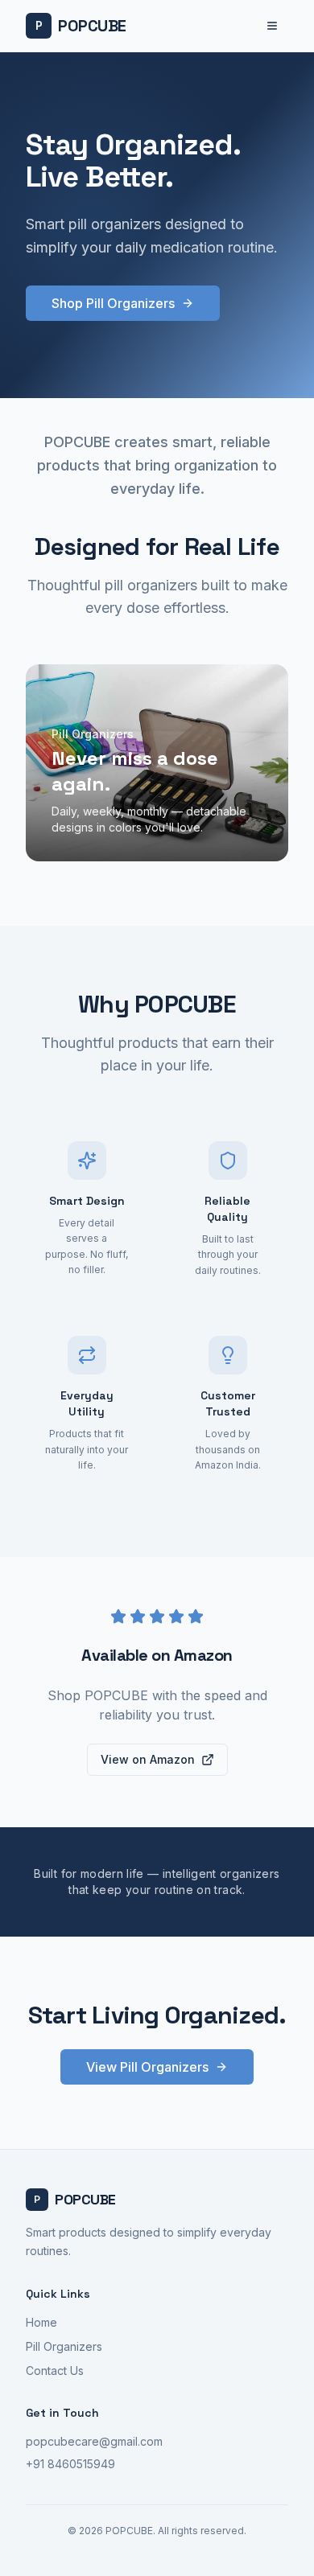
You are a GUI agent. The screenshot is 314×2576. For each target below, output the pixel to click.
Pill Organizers (64, 2346)
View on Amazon (148, 1759)
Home (41, 2322)
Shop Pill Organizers (113, 303)
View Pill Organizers (147, 2067)
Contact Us (55, 2371)
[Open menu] (272, 26)
